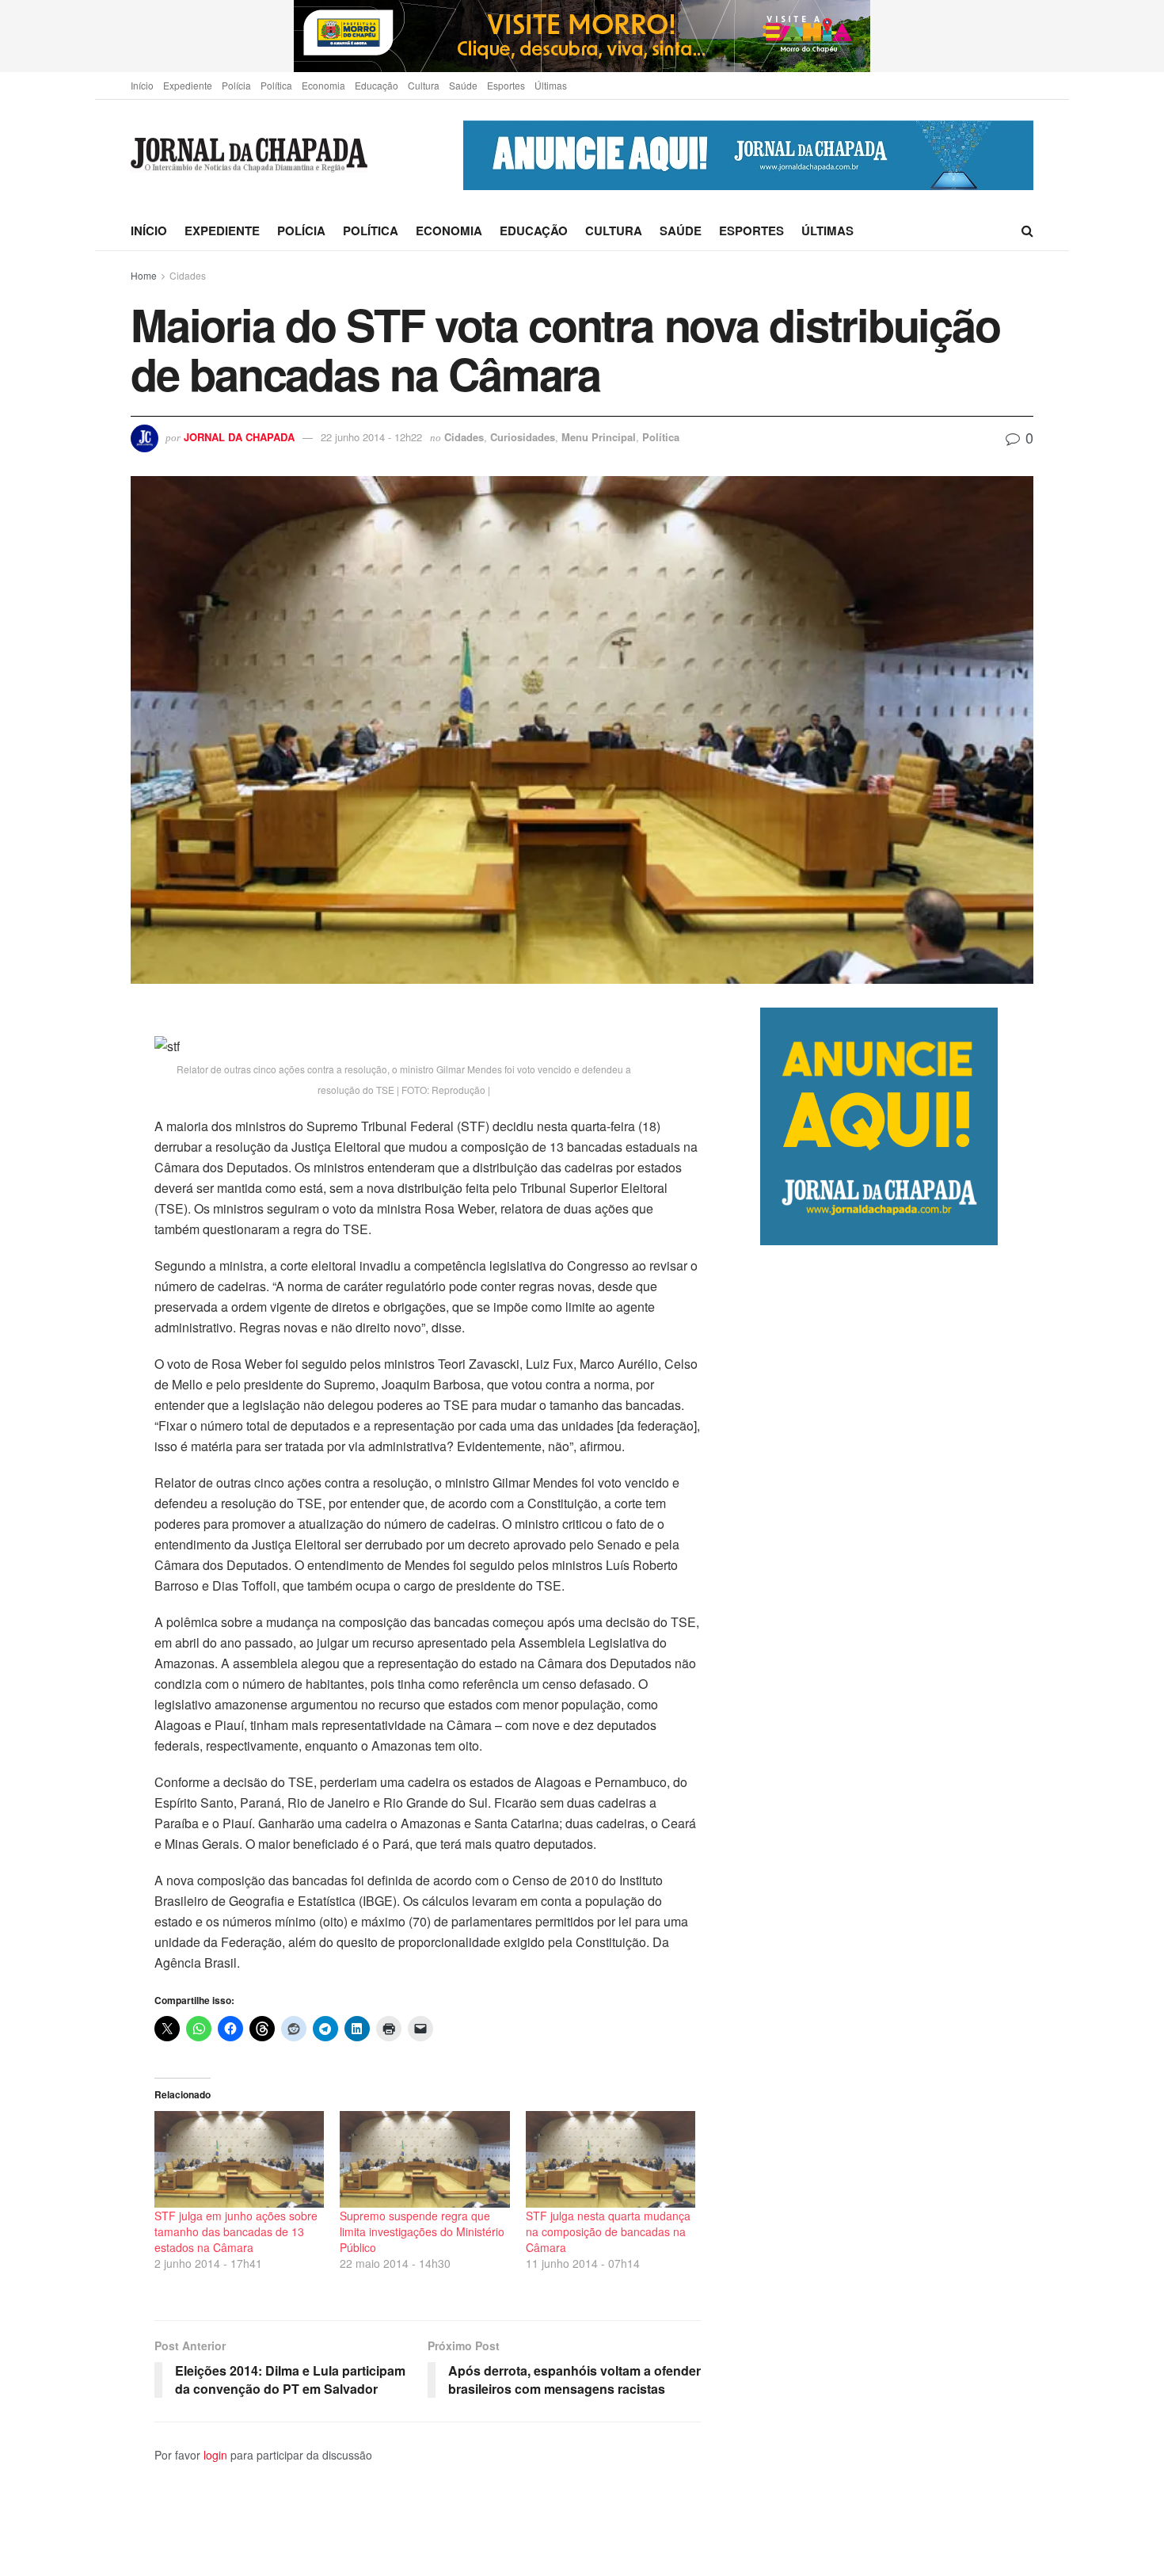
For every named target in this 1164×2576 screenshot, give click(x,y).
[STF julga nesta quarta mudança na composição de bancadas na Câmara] (611, 2159)
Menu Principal (599, 437)
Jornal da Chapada (239, 437)
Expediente (188, 85)
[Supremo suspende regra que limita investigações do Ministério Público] (424, 2159)
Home (144, 275)
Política (276, 85)
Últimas (551, 85)
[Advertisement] (897, 1910)
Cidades (188, 275)
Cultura (424, 85)
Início (142, 85)
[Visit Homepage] (249, 156)
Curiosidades (523, 437)
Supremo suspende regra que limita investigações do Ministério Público (422, 2231)
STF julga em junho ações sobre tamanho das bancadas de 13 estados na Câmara (236, 2231)
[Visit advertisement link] (582, 36)
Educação (377, 85)
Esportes (506, 85)
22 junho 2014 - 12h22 (371, 437)
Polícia (236, 85)
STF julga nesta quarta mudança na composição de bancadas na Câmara (608, 2231)
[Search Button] (1027, 231)
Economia (323, 85)
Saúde (463, 85)
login (215, 2455)
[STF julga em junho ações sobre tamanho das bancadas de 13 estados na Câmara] (239, 2159)
